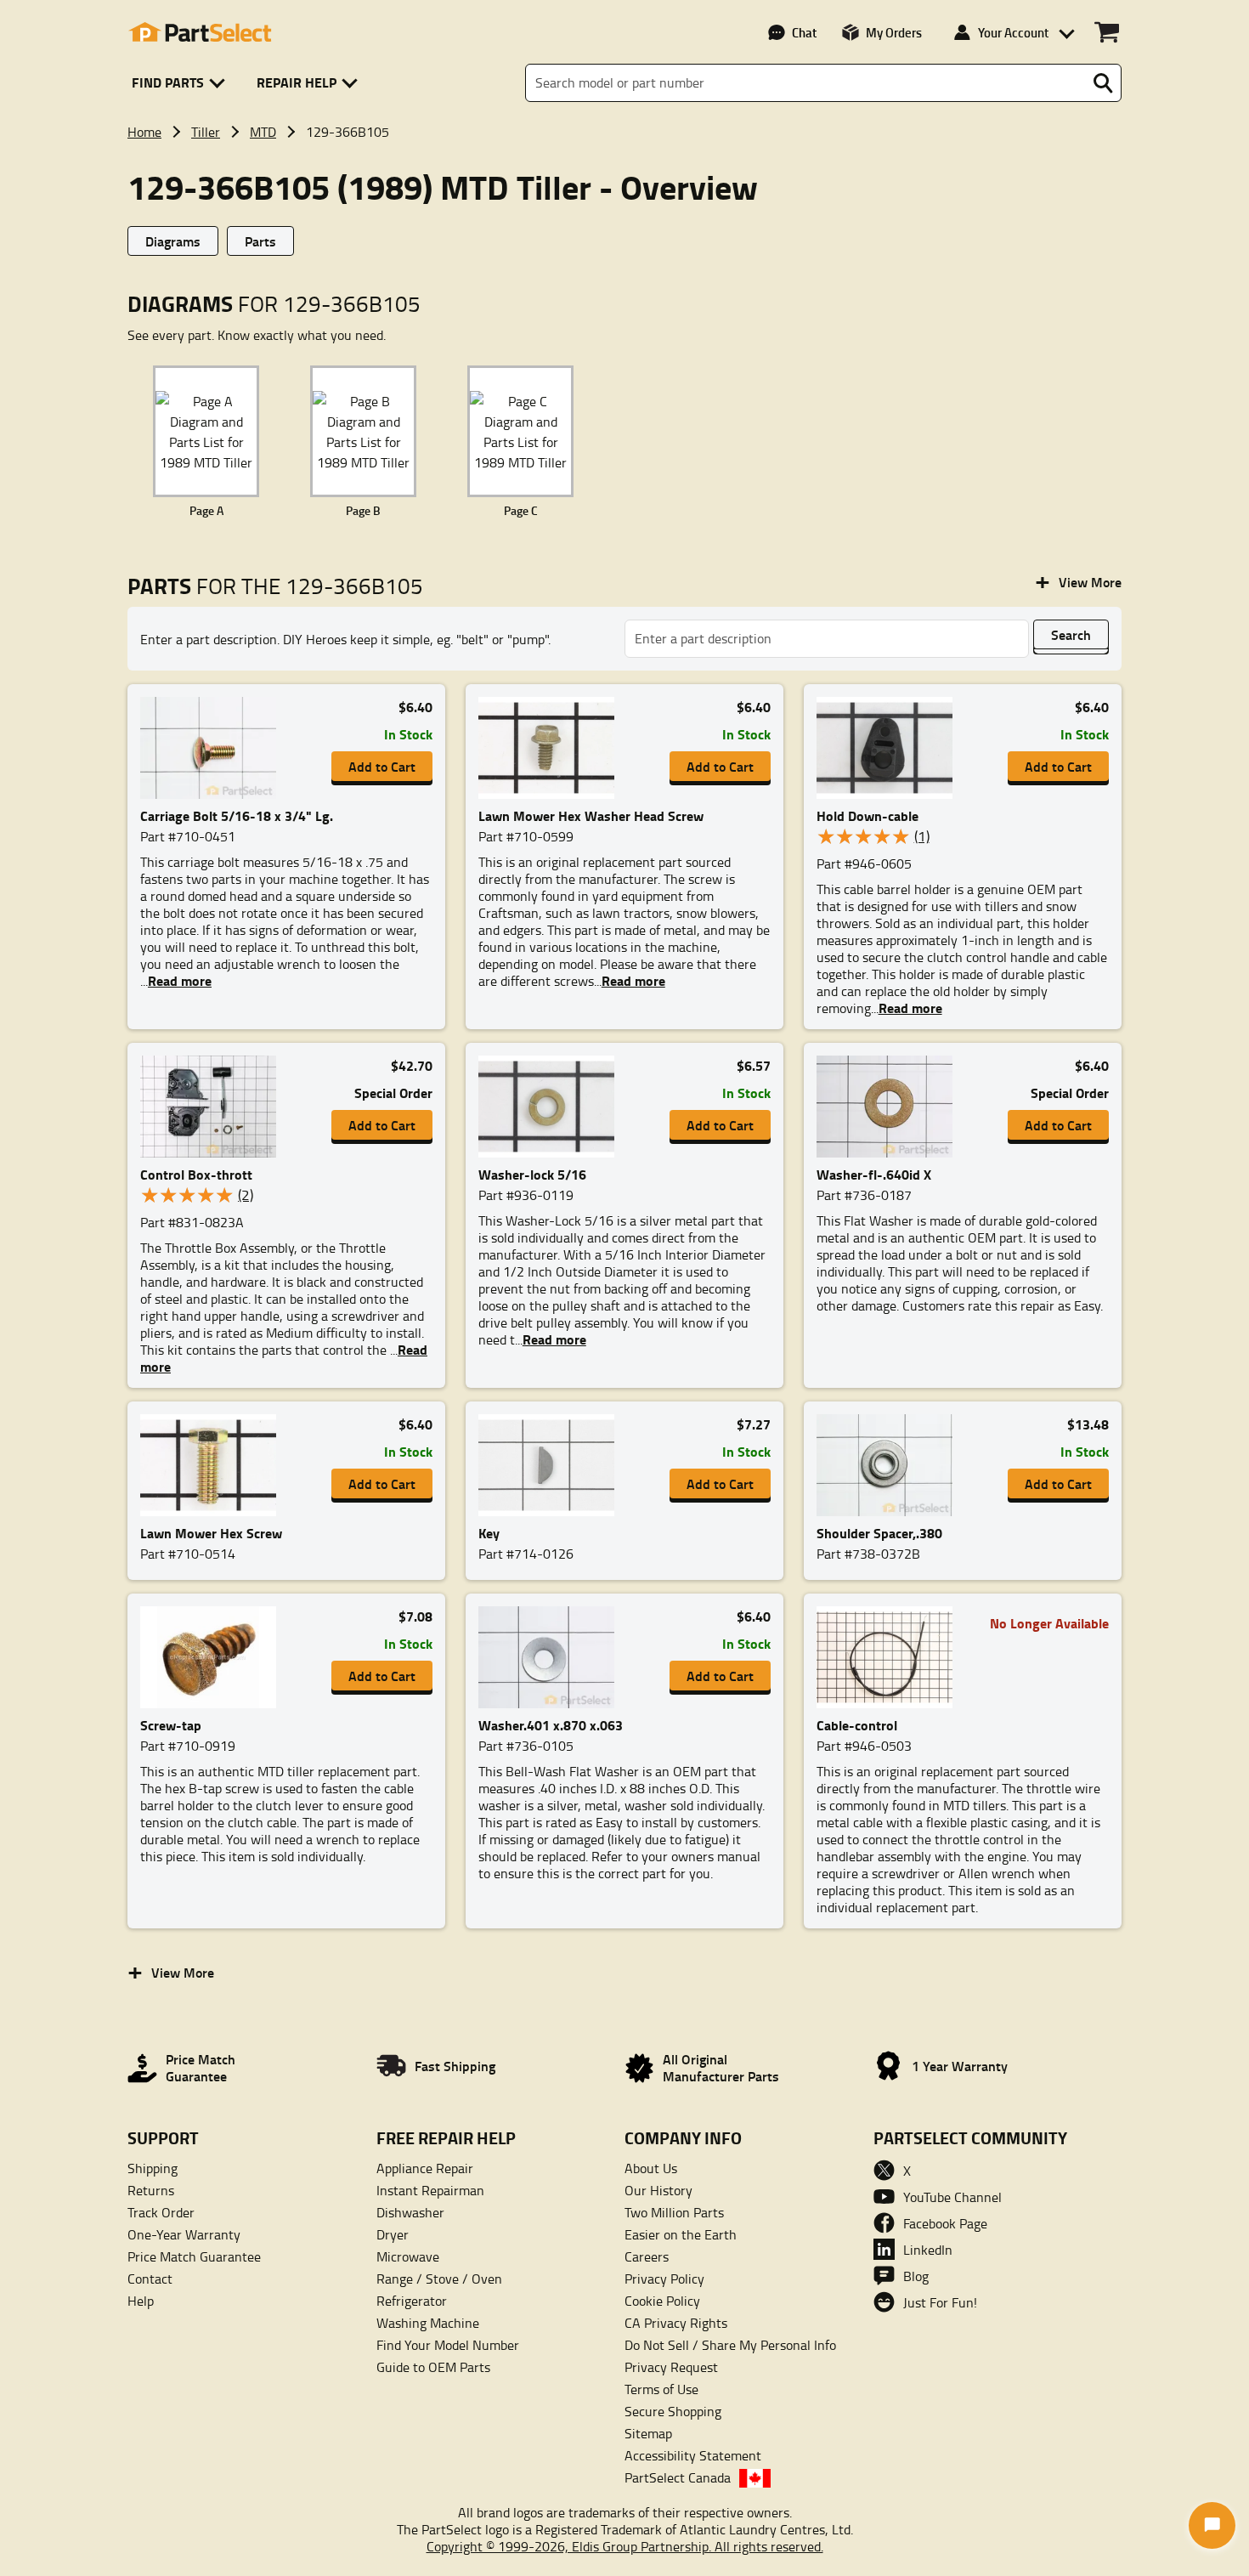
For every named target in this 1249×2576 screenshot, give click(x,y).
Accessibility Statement (693, 2455)
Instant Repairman (430, 2190)
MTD (263, 132)
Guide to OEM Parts (433, 2367)
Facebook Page (945, 2223)
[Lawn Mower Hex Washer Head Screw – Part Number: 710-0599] (551, 748)
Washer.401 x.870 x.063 (551, 1725)
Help (141, 2301)
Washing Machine (428, 2323)
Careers (647, 2256)
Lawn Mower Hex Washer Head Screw (591, 815)
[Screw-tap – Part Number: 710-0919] (213, 1657)
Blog (916, 2276)
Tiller (206, 132)
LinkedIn (928, 2250)
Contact (150, 2279)
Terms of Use (661, 2389)
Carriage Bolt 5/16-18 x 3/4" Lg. (237, 815)
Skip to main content (625, 67)
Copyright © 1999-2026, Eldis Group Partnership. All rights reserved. (625, 2546)
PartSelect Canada (678, 2477)
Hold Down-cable (868, 815)
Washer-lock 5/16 (532, 1174)
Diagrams (173, 241)
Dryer (393, 2234)
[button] (181, 83)
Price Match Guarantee (194, 2256)
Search (1071, 634)
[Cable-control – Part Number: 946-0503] (890, 1657)
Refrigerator (412, 2301)
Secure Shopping (673, 2411)
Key (489, 1533)
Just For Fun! (940, 2302)
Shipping (153, 2168)
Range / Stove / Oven (439, 2279)
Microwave (408, 2256)
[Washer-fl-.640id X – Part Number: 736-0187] (890, 1107)
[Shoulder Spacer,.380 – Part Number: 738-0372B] (890, 1465)
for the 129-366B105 (275, 586)
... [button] (176, 981)
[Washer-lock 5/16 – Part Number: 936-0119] (551, 1107)
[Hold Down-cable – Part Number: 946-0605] (890, 748)
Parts (260, 241)
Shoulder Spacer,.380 (879, 1533)
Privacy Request (671, 2367)
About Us (651, 2168)
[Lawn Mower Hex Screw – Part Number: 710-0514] (213, 1465)
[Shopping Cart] (1107, 32)
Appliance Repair (425, 2168)
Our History (658, 2190)
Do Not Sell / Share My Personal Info (730, 2345)
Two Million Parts (674, 2212)
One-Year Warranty (184, 2234)
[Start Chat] (1212, 2525)
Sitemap (648, 2433)
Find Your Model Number (448, 2345)
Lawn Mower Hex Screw (211, 1533)
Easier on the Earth (681, 2234)
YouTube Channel (952, 2197)
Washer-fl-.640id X (874, 1174)
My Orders (894, 32)
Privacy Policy (664, 2279)
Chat (804, 32)
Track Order (161, 2212)
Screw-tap (171, 1725)
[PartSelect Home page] (200, 32)
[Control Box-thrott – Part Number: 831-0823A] (213, 1107)
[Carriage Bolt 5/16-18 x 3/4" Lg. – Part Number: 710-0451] (213, 748)
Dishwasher (410, 2212)
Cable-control (857, 1725)
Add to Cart (382, 766)
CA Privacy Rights (676, 2323)
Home (144, 132)
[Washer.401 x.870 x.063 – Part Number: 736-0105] (551, 1657)
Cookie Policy (662, 2301)
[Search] (1103, 83)
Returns (151, 2190)
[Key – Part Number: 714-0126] (551, 1465)
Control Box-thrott (196, 1174)
